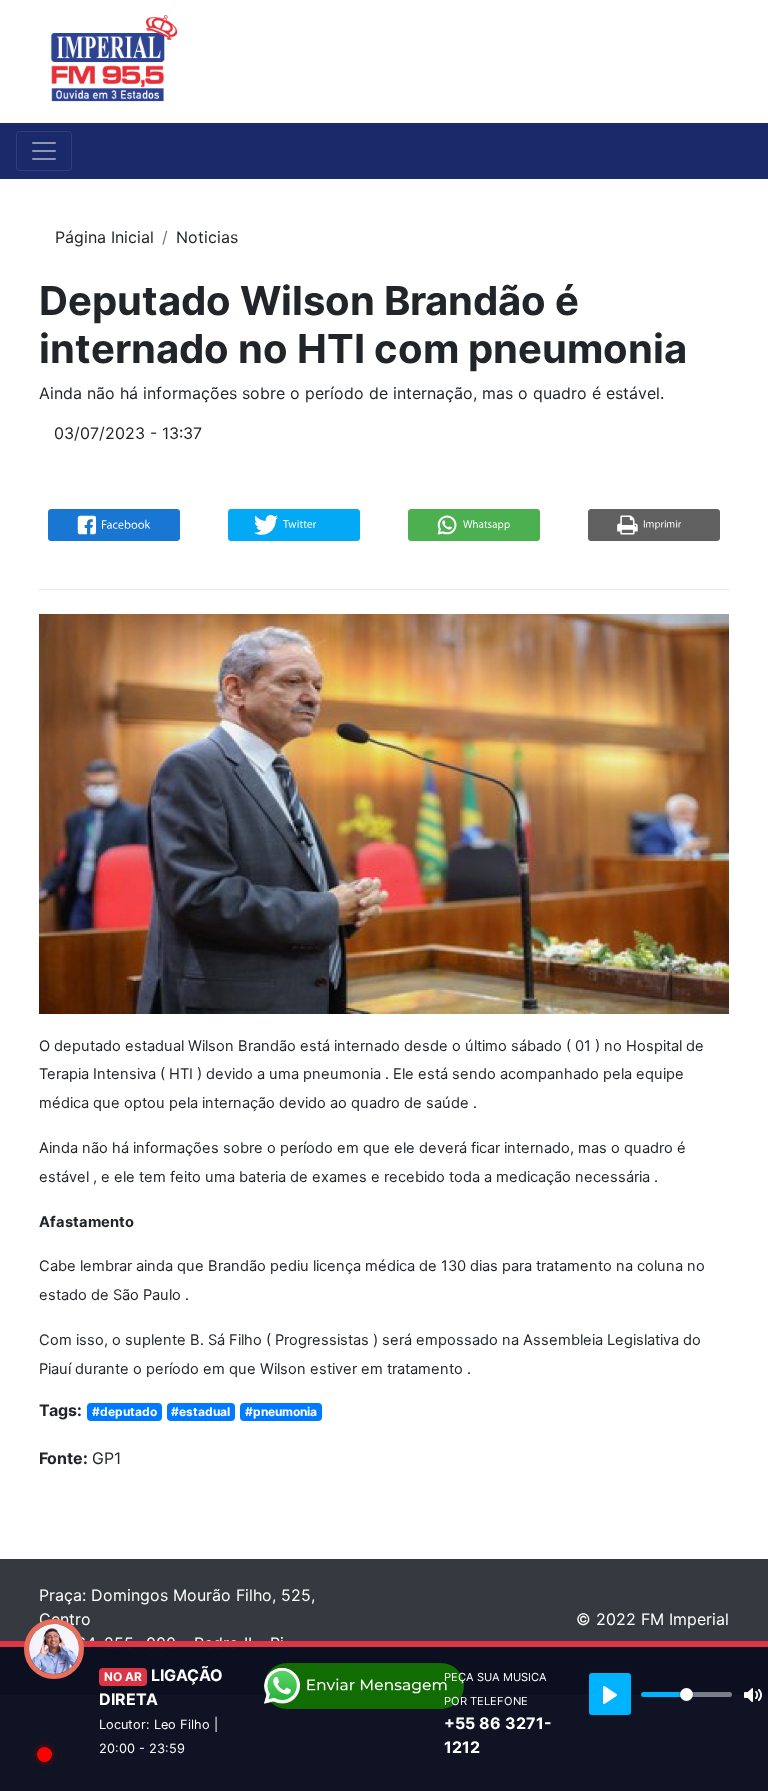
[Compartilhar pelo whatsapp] (474, 523)
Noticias (207, 237)
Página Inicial (104, 237)
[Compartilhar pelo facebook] (114, 523)
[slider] (686, 1694)
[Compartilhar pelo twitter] (294, 523)
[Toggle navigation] (716, 61)
